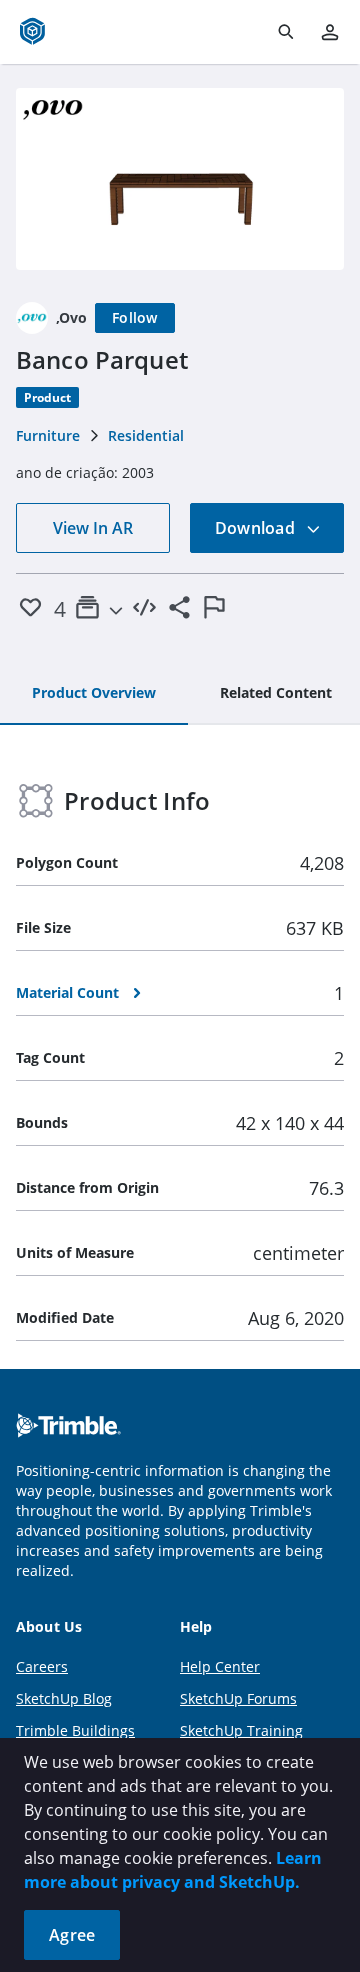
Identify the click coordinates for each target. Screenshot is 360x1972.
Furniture (48, 435)
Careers (42, 1666)
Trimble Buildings (75, 1730)
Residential (146, 435)
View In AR (93, 528)
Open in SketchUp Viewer (180, 179)
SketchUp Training (241, 1730)
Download (257, 528)
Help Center (220, 1666)
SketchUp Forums (238, 1698)
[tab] (94, 694)
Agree (72, 1935)
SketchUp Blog (64, 1698)
